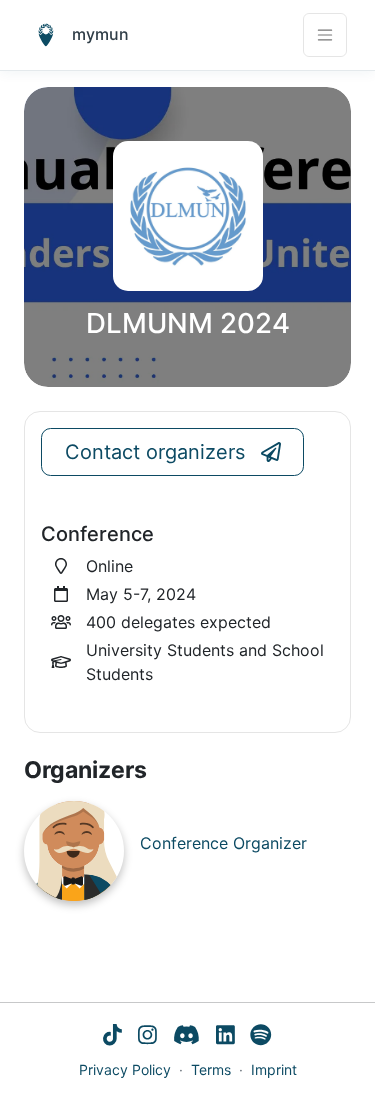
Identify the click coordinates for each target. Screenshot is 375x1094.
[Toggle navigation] (325, 35)
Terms (211, 1069)
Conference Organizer (223, 843)
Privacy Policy (125, 1069)
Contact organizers (155, 452)
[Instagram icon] (147, 1037)
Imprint (274, 1069)
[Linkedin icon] (225, 1037)
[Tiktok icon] (112, 1037)
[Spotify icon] (261, 1037)
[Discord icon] (186, 1037)
